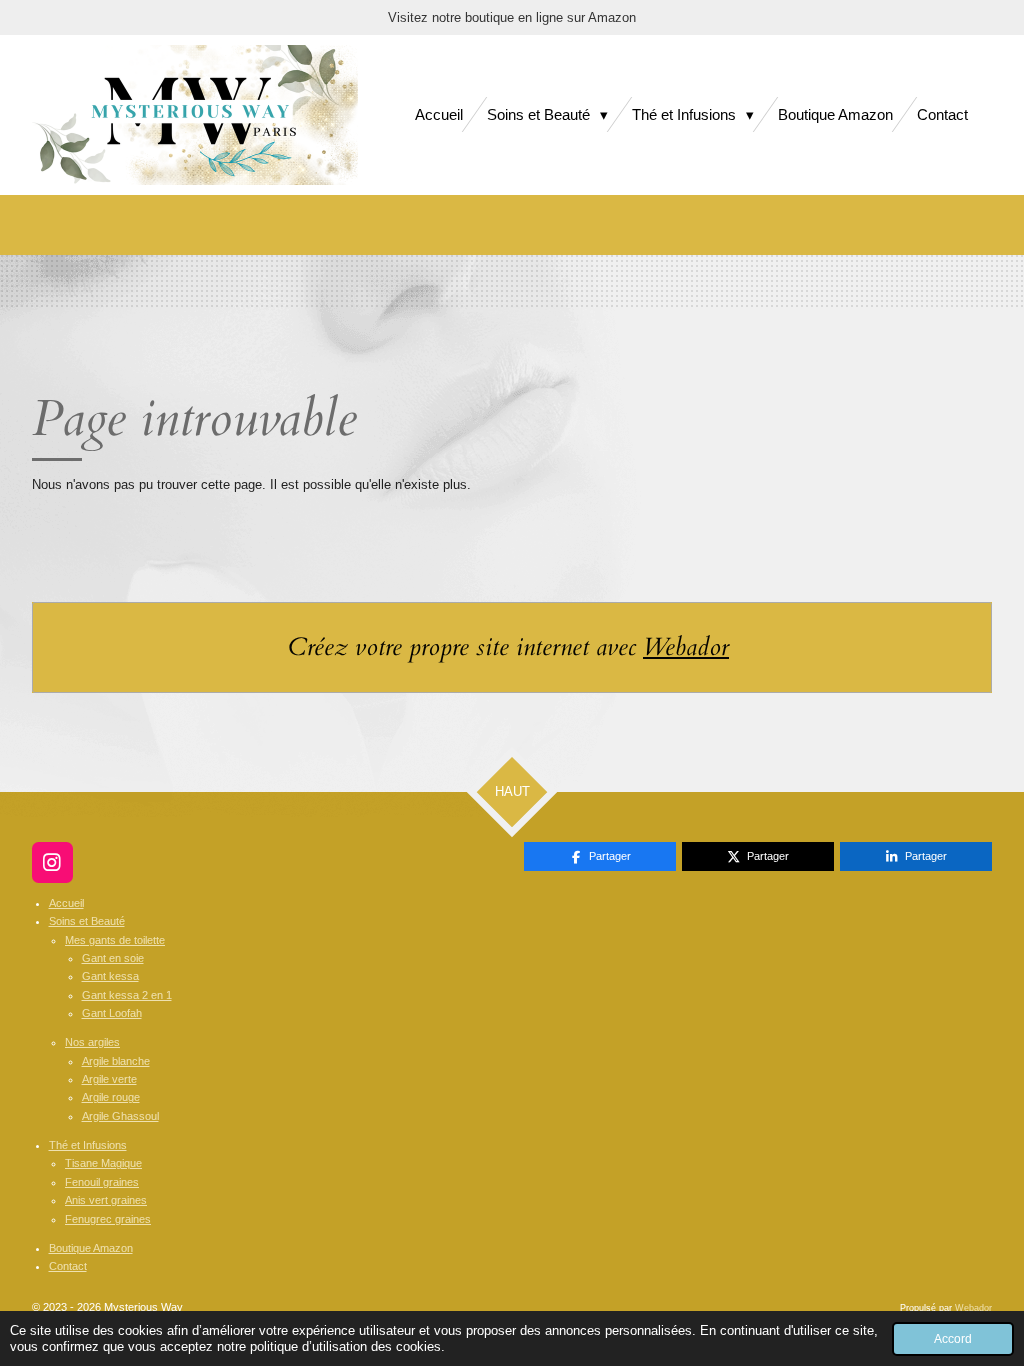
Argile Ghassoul (120, 1116)
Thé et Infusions (88, 1145)
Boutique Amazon (91, 1248)
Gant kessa (110, 976)
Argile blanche (116, 1061)
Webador (686, 647)
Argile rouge (111, 1097)
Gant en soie (113, 958)
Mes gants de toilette (115, 940)
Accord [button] (953, 1338)
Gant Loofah (112, 1013)
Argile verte (109, 1079)
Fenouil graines (102, 1182)
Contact (68, 1266)
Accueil (66, 903)
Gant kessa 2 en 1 (127, 995)
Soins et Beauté (87, 921)
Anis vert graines (106, 1200)
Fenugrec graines (108, 1219)
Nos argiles (92, 1042)
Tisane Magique (103, 1163)
